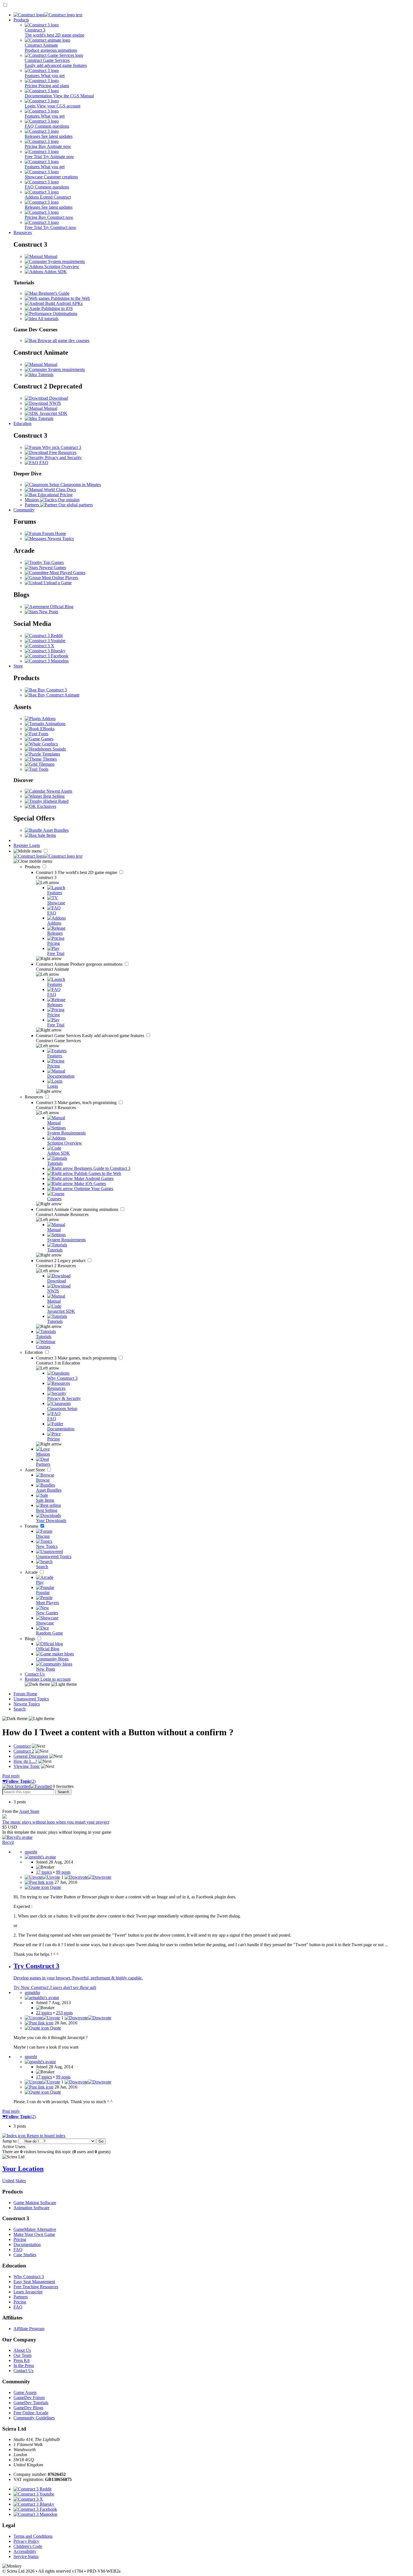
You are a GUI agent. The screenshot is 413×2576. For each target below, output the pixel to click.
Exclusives (46, 806)
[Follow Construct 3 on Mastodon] (47, 661)
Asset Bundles (55, 830)
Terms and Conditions (33, 2536)
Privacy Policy (26, 2541)
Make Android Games (93, 1178)
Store (18, 666)
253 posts (64, 2013)
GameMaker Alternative (35, 2229)
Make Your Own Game (34, 2234)
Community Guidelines (34, 2418)
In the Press (24, 2365)
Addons (48, 719)
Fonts (43, 734)
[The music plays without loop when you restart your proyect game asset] (4, 1817)
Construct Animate (80, 964)
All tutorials (48, 319)
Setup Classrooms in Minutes (74, 485)
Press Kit (21, 2360)
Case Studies (25, 2255)
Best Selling (53, 796)
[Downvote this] (88, 1877)
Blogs (30, 1639)
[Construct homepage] (48, 15)
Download (58, 398)
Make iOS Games (89, 1184)
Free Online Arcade (31, 2413)
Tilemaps (46, 764)
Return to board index (46, 2136)
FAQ (43, 463)
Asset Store (35, 1470)
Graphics (49, 744)
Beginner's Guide (53, 293)
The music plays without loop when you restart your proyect (56, 1822)
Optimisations (64, 313)
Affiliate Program (29, 2329)
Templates (51, 754)
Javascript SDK (53, 413)
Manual (50, 256)
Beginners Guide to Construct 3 (102, 1168)
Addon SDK (55, 272)
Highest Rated (55, 801)
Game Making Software (35, 2203)
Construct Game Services (91, 1036)
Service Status (26, 2556)
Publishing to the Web (70, 298)
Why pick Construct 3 (61, 447)
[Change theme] (51, 1684)
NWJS (55, 403)
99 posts (63, 1872)
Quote (55, 1887)
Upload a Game (57, 583)
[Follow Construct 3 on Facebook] (46, 656)
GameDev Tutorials (31, 2403)
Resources (23, 232)
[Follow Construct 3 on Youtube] (45, 641)
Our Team (22, 2355)
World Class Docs (59, 490)
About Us (22, 2350)
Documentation (27, 2245)
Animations (55, 724)
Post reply (11, 1776)
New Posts (48, 612)
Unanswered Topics (31, 1699)
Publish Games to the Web (97, 1173)
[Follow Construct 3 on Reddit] (44, 636)
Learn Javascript (28, 2292)
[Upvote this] (42, 1877)
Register (21, 845)
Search (20, 1709)
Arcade (32, 1572)
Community (24, 510)
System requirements (66, 261)
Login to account (55, 1679)
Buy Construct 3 (52, 690)
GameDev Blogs (28, 2408)
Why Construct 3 (29, 2277)
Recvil (8, 1842)
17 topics (44, 1872)
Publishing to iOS (56, 308)
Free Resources (62, 452)
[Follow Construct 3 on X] (39, 646)
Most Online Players (59, 578)
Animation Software (31, 2208)
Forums (32, 1526)
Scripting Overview (61, 267)
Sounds (59, 749)
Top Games (53, 562)
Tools (43, 769)
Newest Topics (60, 539)
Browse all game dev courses (63, 340)
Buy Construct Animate (58, 695)
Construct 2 (61, 1261)
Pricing (20, 2239)
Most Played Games (67, 573)
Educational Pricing (55, 495)
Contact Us (35, 1674)
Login (35, 845)
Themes (49, 759)
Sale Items (46, 835)
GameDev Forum (29, 2398)
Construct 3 (77, 872)
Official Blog (61, 607)
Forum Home (54, 533)
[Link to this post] (39, 1882)
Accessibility (25, 2551)
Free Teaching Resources (36, 2287)
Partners (21, 2297)
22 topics (44, 2013)
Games (47, 739)
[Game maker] (48, 856)
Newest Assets (59, 791)
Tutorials (45, 375)
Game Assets (25, 2392)
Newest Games (52, 567)
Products (21, 20)
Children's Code (28, 2546)
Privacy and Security (63, 458)
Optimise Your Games (93, 1189)
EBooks (47, 729)
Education (22, 423)
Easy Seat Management (34, 2282)
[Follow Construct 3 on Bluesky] (45, 651)
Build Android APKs (63, 303)
